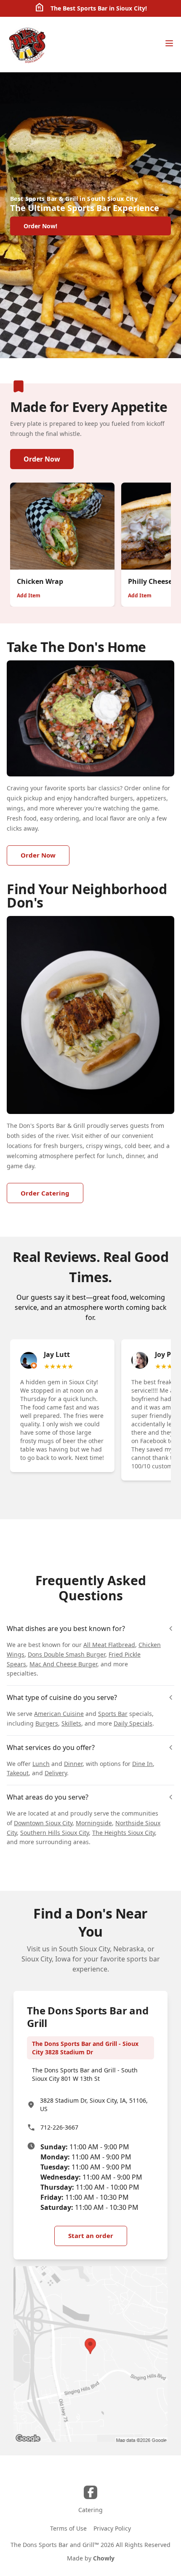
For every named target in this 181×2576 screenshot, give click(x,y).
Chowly (104, 2558)
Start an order (91, 2236)
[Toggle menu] (169, 43)
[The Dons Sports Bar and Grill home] (28, 45)
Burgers (47, 1723)
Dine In (142, 1764)
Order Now (42, 459)
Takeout (18, 1773)
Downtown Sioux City (43, 1823)
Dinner (73, 1764)
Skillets (71, 1723)
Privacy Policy (112, 2528)
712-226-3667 (59, 2127)
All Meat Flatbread (109, 1645)
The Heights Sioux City (124, 1833)
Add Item (29, 595)
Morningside (94, 1823)
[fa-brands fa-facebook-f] (90, 2492)
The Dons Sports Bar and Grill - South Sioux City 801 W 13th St (85, 2074)
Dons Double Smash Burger (67, 1654)
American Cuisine (59, 1714)
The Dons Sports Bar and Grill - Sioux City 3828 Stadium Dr (85, 2048)
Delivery (56, 1773)
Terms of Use (68, 2528)
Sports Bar (113, 1714)
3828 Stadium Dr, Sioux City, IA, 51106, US (94, 2105)
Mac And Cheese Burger (63, 1664)
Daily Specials (133, 1723)
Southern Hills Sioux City (55, 1833)
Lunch (41, 1764)
